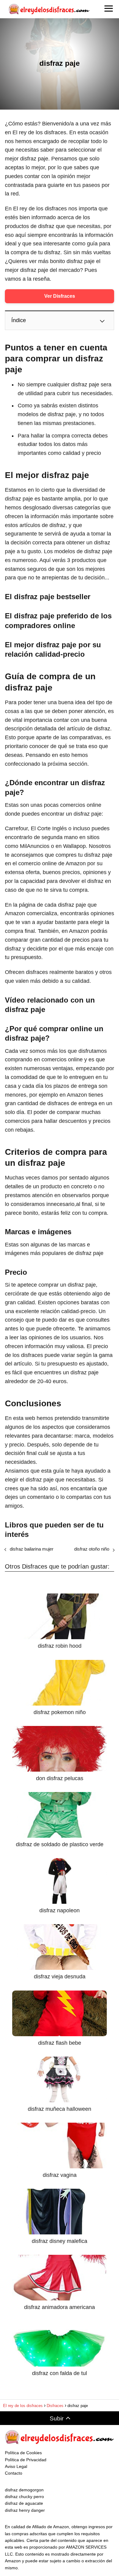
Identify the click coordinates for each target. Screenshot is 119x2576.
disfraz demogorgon (24, 2490)
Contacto (14, 2473)
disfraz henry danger (25, 2510)
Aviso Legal (16, 2466)
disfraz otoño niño (92, 1549)
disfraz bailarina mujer (32, 1549)
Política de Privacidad (26, 2460)
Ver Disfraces (60, 296)
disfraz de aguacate (24, 2503)
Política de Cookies (23, 2453)
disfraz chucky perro (24, 2497)
